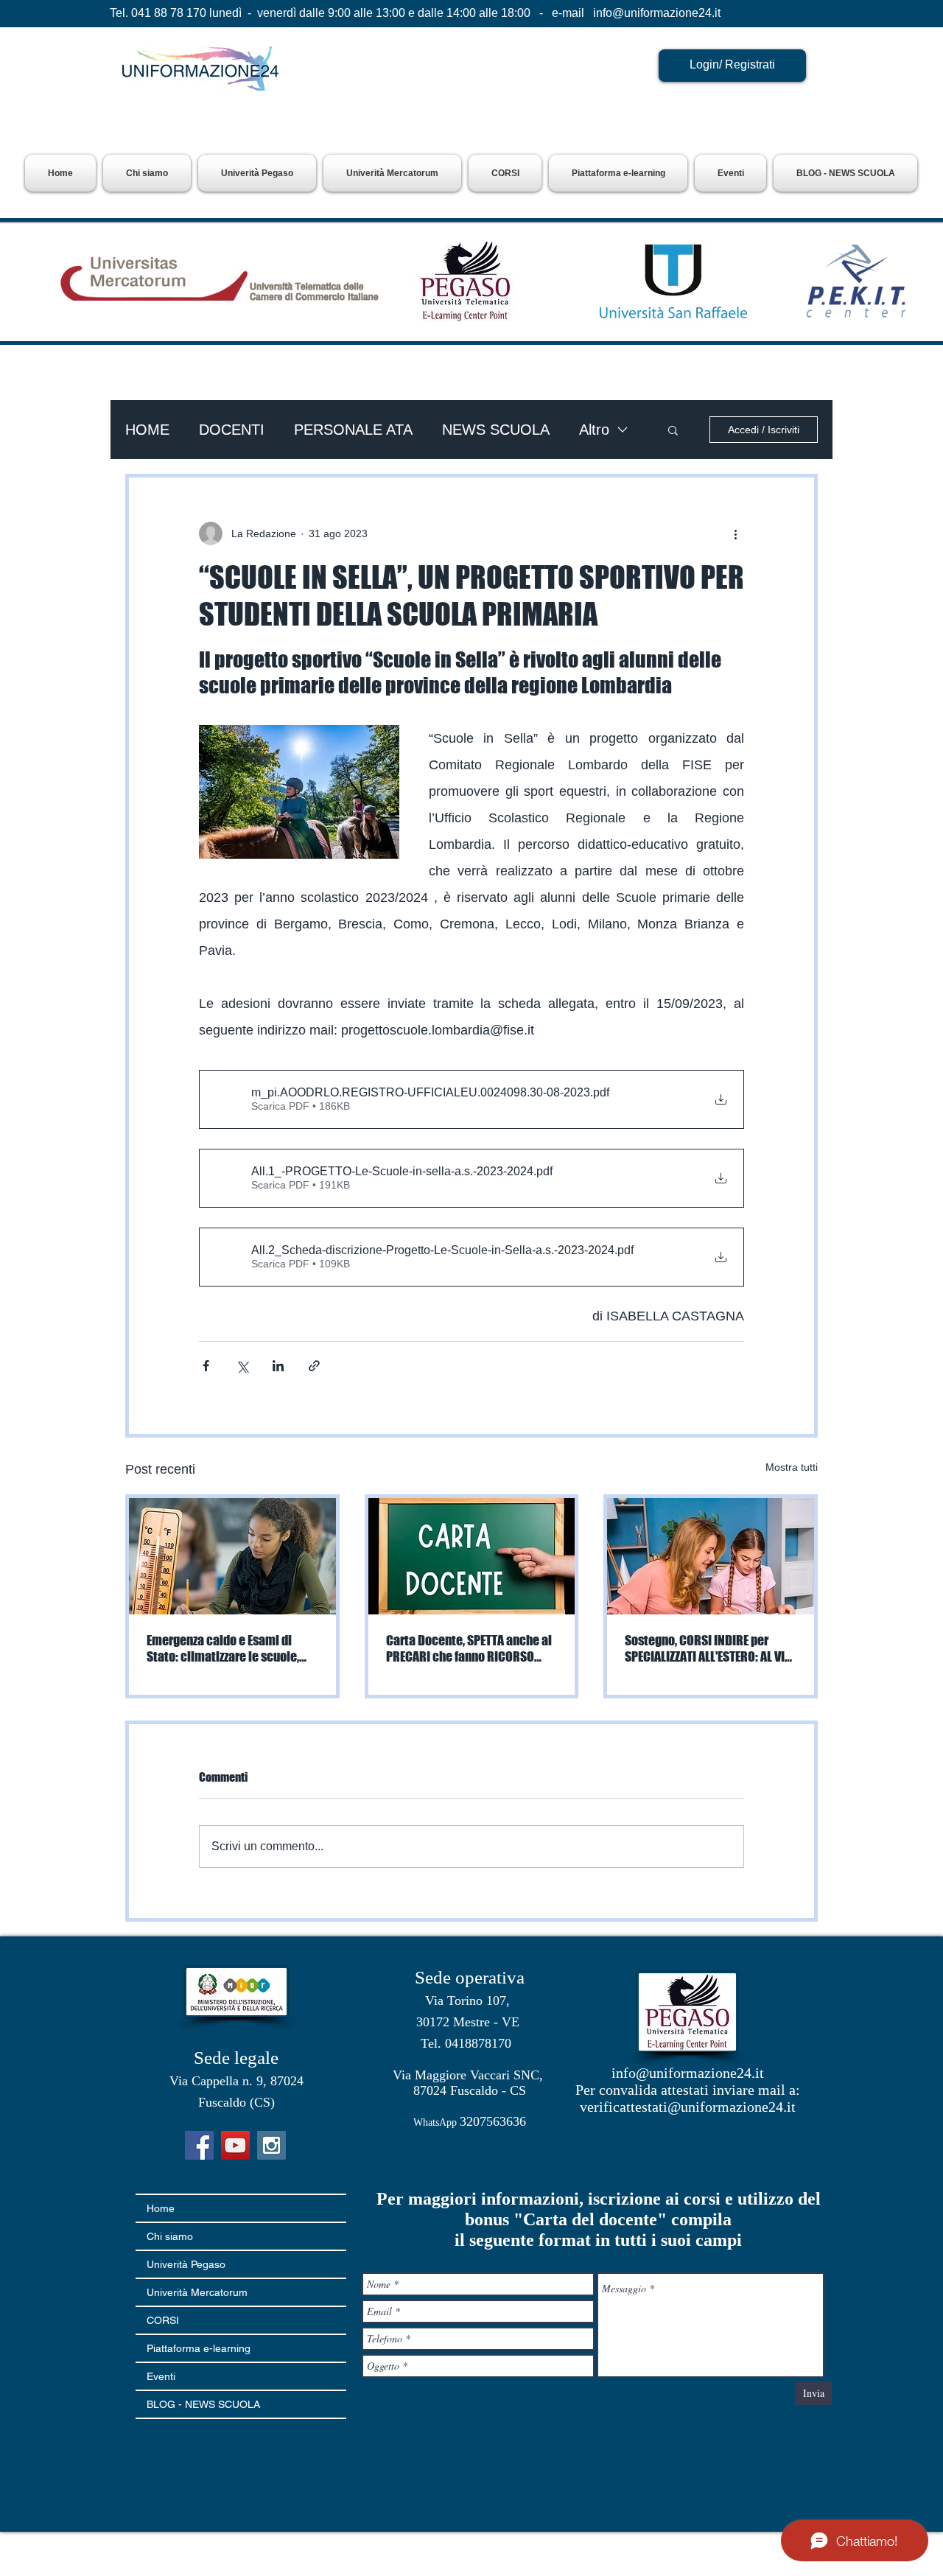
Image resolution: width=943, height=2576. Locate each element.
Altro (594, 430)
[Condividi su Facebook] (206, 1366)
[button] (257, 173)
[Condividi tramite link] (314, 1366)
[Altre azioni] (735, 533)
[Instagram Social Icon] (271, 2145)
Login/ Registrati (732, 64)
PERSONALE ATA (353, 430)
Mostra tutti (792, 1467)
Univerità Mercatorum (197, 2292)
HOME (147, 430)
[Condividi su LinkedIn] (278, 1366)
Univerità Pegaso (186, 2264)
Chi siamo (170, 2236)
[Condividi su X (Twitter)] (242, 1366)
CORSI (163, 2320)
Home (161, 2208)
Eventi (161, 2376)
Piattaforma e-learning (199, 2348)
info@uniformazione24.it (657, 13)
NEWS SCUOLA (496, 430)
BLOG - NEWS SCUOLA (203, 2404)
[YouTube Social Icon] (235, 2145)
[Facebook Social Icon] (199, 2145)
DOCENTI (232, 430)
